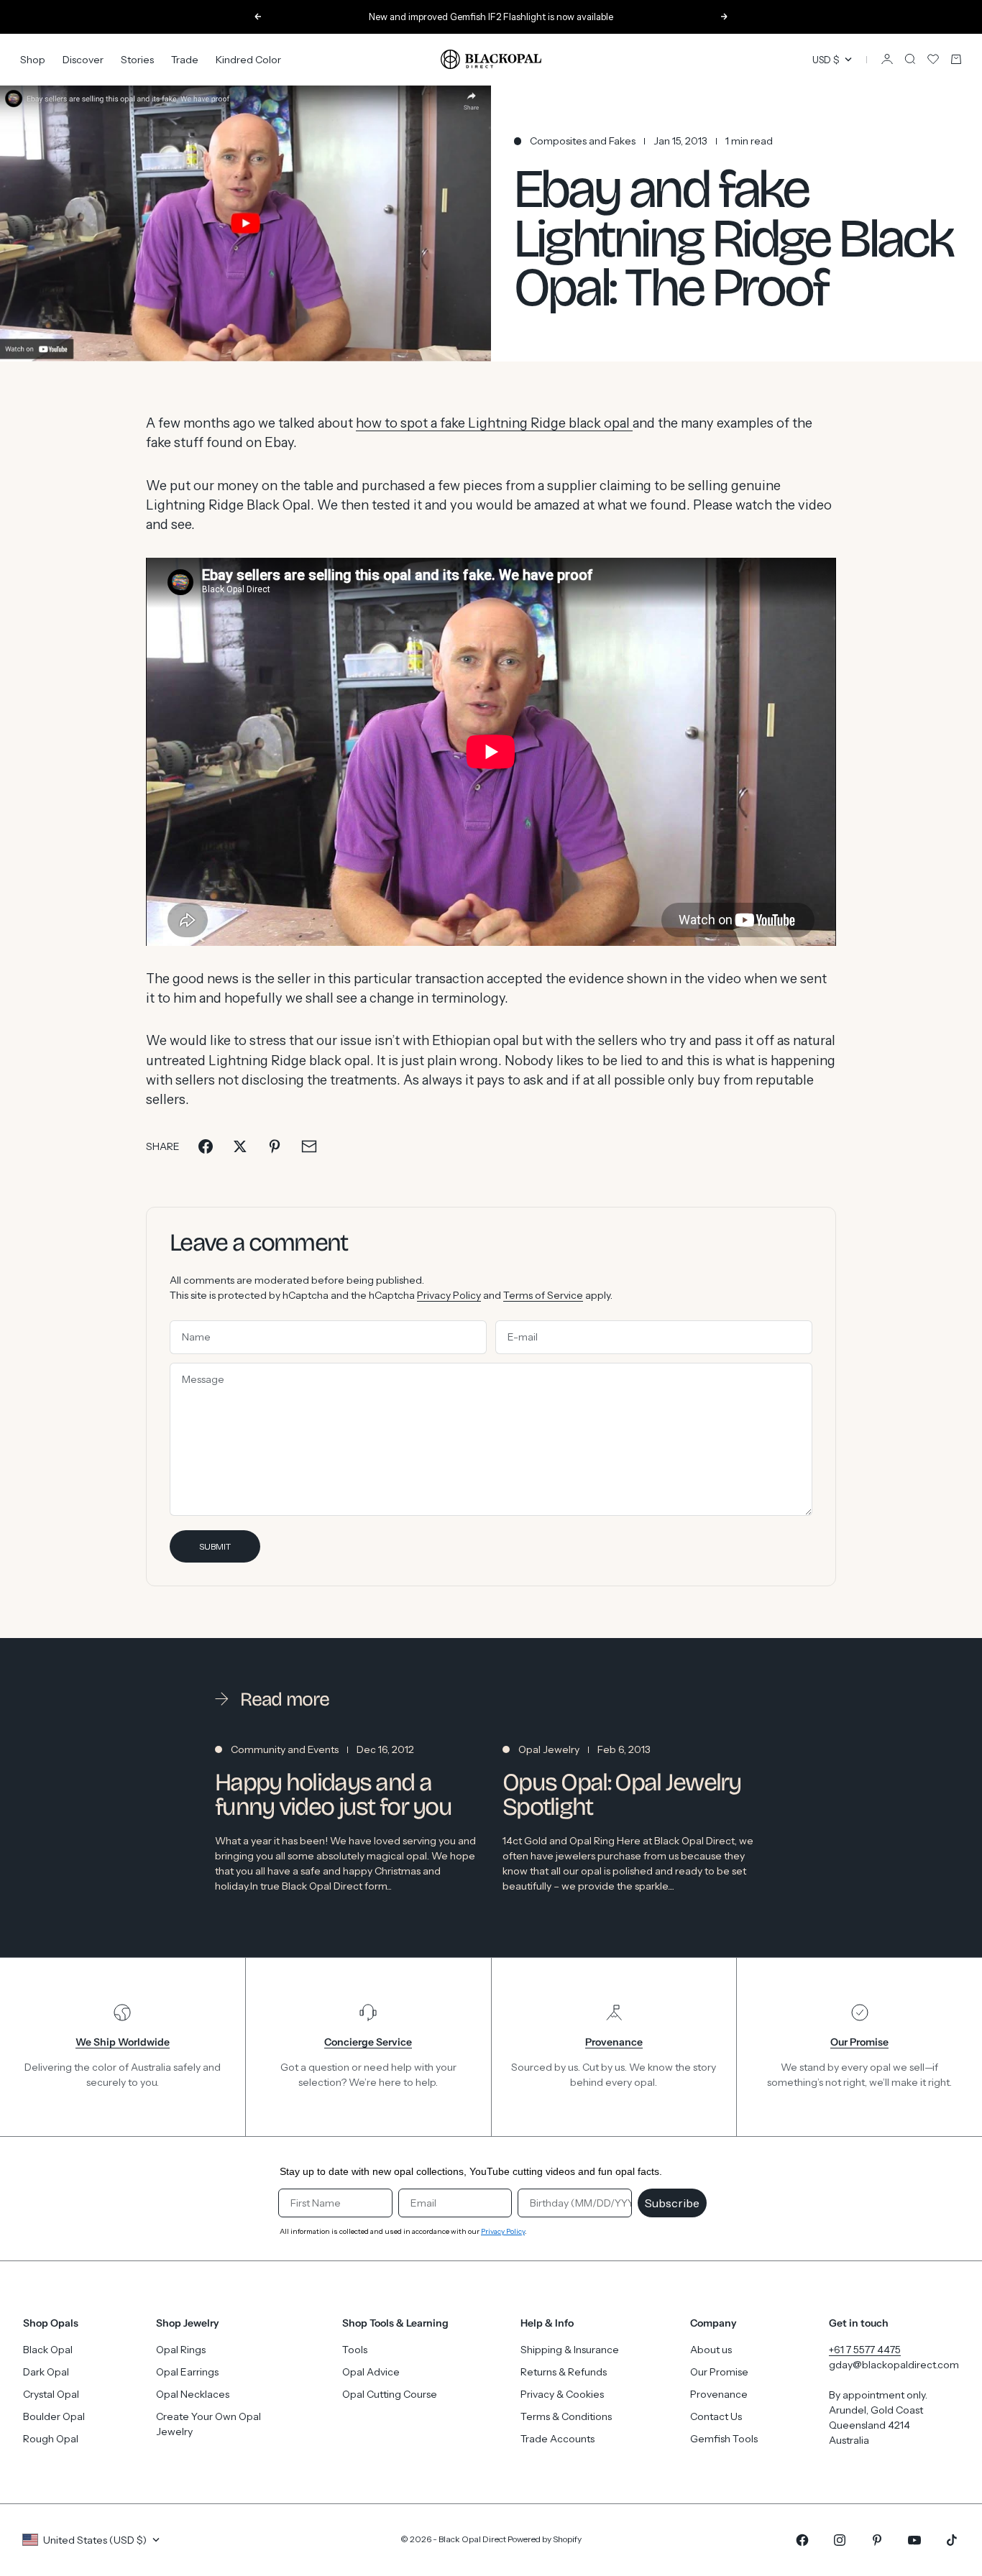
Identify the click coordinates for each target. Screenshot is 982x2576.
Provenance (719, 2394)
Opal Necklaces (193, 2394)
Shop (33, 59)
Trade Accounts (557, 2439)
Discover (83, 59)
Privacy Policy (449, 1295)
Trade (185, 59)
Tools (355, 2350)
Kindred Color (248, 59)
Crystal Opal (51, 2394)
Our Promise (719, 2372)
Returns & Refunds (564, 2372)
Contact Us (716, 2416)
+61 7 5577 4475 (865, 2350)
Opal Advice (371, 2372)
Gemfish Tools (724, 2439)
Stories (137, 59)
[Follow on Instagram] (840, 2540)
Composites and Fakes (583, 141)
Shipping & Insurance (570, 2350)
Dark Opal (46, 2372)
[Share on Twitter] (240, 1146)
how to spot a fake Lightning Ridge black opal (494, 423)
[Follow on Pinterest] (877, 2540)
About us (711, 2350)
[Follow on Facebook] (802, 2540)
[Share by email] (309, 1146)
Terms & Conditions (566, 2416)
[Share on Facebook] (206, 1146)
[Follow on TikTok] (952, 2540)
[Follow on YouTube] (914, 2540)
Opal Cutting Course (390, 2394)
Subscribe (672, 2203)
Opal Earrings (187, 2372)
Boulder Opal (54, 2416)
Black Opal (48, 2350)
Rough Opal (51, 2439)
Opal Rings (181, 2350)
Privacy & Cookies (562, 2394)
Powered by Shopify (545, 2539)
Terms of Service (543, 1295)
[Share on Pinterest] (275, 1146)
